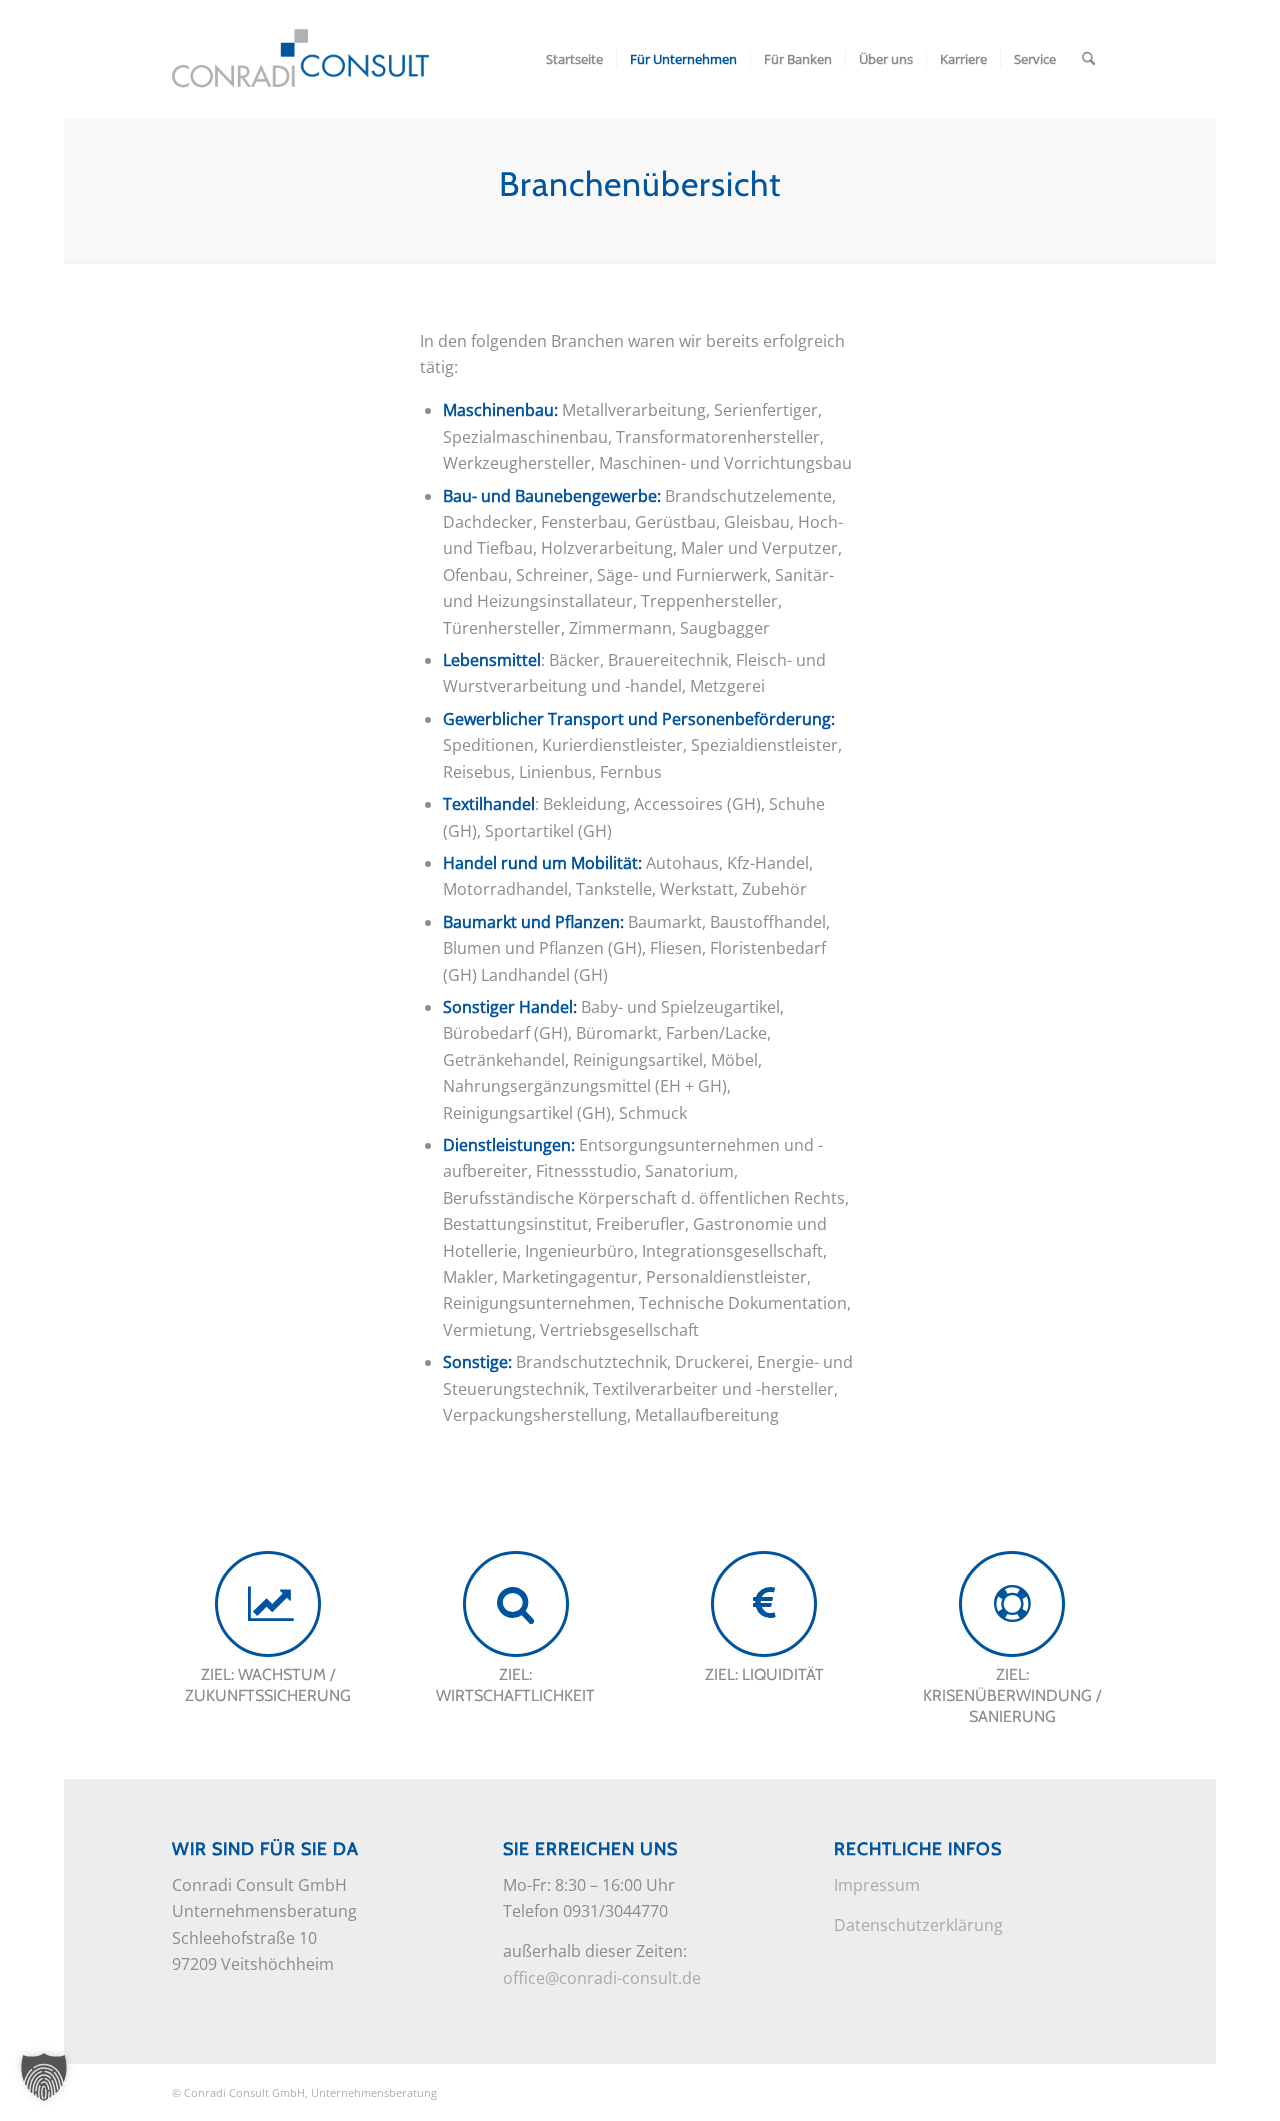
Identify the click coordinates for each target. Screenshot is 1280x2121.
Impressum (877, 1885)
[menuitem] (574, 59)
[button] (44, 2077)
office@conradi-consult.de (602, 1978)
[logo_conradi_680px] (300, 59)
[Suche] (1088, 59)
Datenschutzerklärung (918, 1925)
